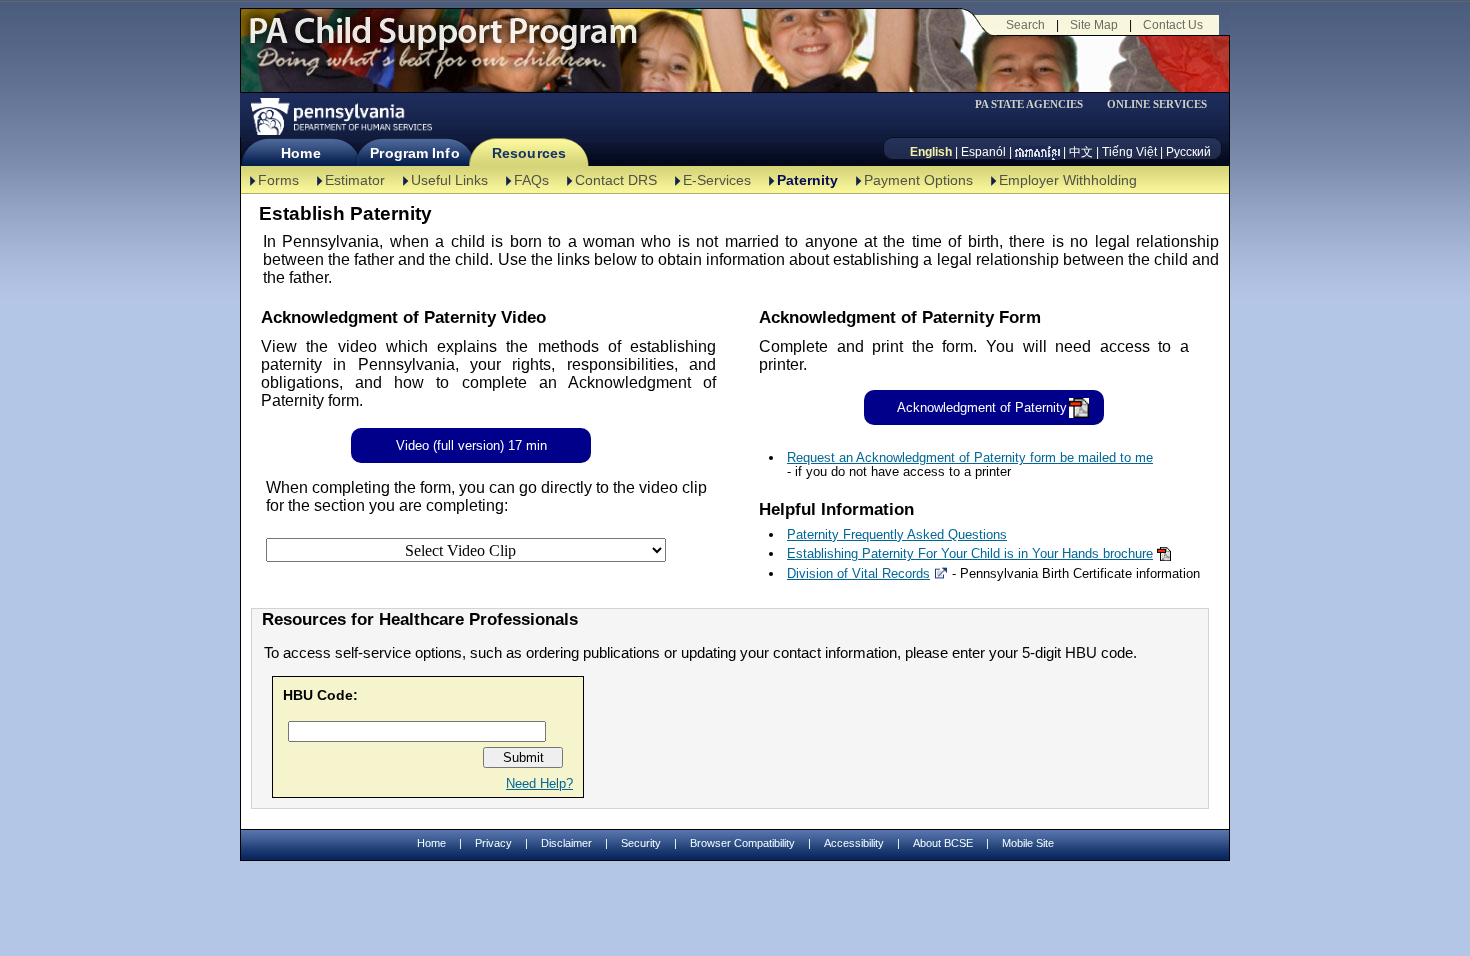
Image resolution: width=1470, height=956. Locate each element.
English (931, 152)
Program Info (414, 153)
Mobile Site (1028, 843)
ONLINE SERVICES (1157, 104)
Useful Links (449, 180)
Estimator (355, 180)
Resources (529, 153)
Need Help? (539, 783)
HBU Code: (320, 695)
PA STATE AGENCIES (1029, 104)
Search (1025, 25)
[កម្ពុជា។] (1037, 152)
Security (641, 843)
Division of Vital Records (858, 573)
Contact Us (1173, 25)
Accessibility (854, 843)
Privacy (493, 843)
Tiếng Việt (1129, 152)
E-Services (717, 180)
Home (300, 153)
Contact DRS (616, 180)
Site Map (1094, 25)
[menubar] (1036, 104)
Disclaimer (566, 843)
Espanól (983, 152)
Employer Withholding (1068, 180)
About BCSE (943, 843)
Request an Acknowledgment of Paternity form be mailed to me (970, 457)
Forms (278, 180)
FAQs (531, 180)
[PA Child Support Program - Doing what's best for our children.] (443, 43)
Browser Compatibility (742, 843)
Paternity (807, 180)
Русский (1188, 152)
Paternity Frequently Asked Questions (897, 534)
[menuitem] (1036, 104)
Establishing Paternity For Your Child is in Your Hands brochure (970, 553)
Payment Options (918, 180)
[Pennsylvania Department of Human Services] (340, 116)
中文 (1081, 152)
